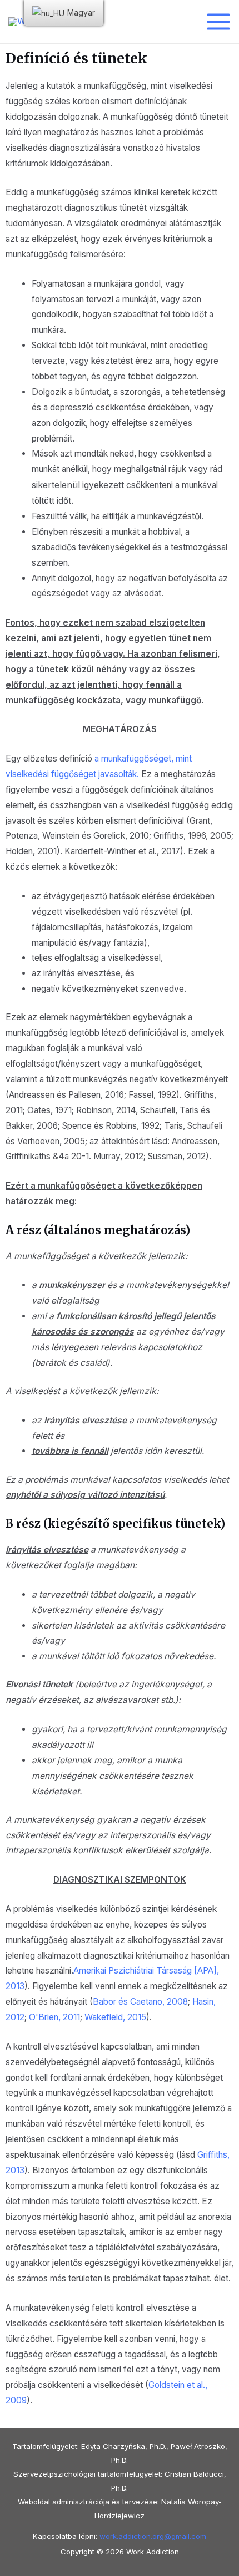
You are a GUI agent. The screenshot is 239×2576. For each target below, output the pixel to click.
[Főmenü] (219, 21)
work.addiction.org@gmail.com (153, 2536)
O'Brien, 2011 (54, 2017)
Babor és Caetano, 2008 (140, 2002)
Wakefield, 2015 (115, 2017)
